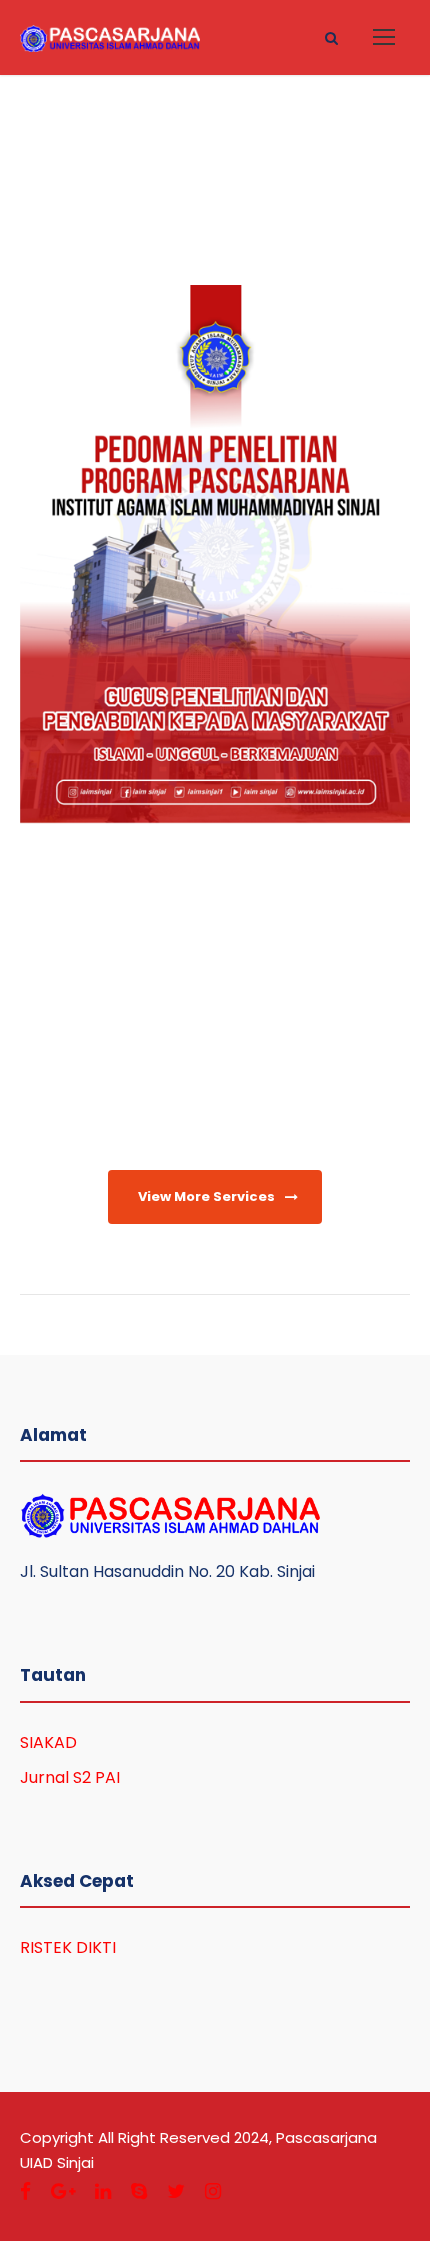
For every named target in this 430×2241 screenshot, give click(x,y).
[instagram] (213, 2191)
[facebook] (25, 2191)
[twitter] (176, 2191)
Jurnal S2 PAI (70, 1777)
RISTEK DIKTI (68, 1947)
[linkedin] (103, 2191)
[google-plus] (63, 2191)
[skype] (139, 2191)
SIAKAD (48, 1742)
